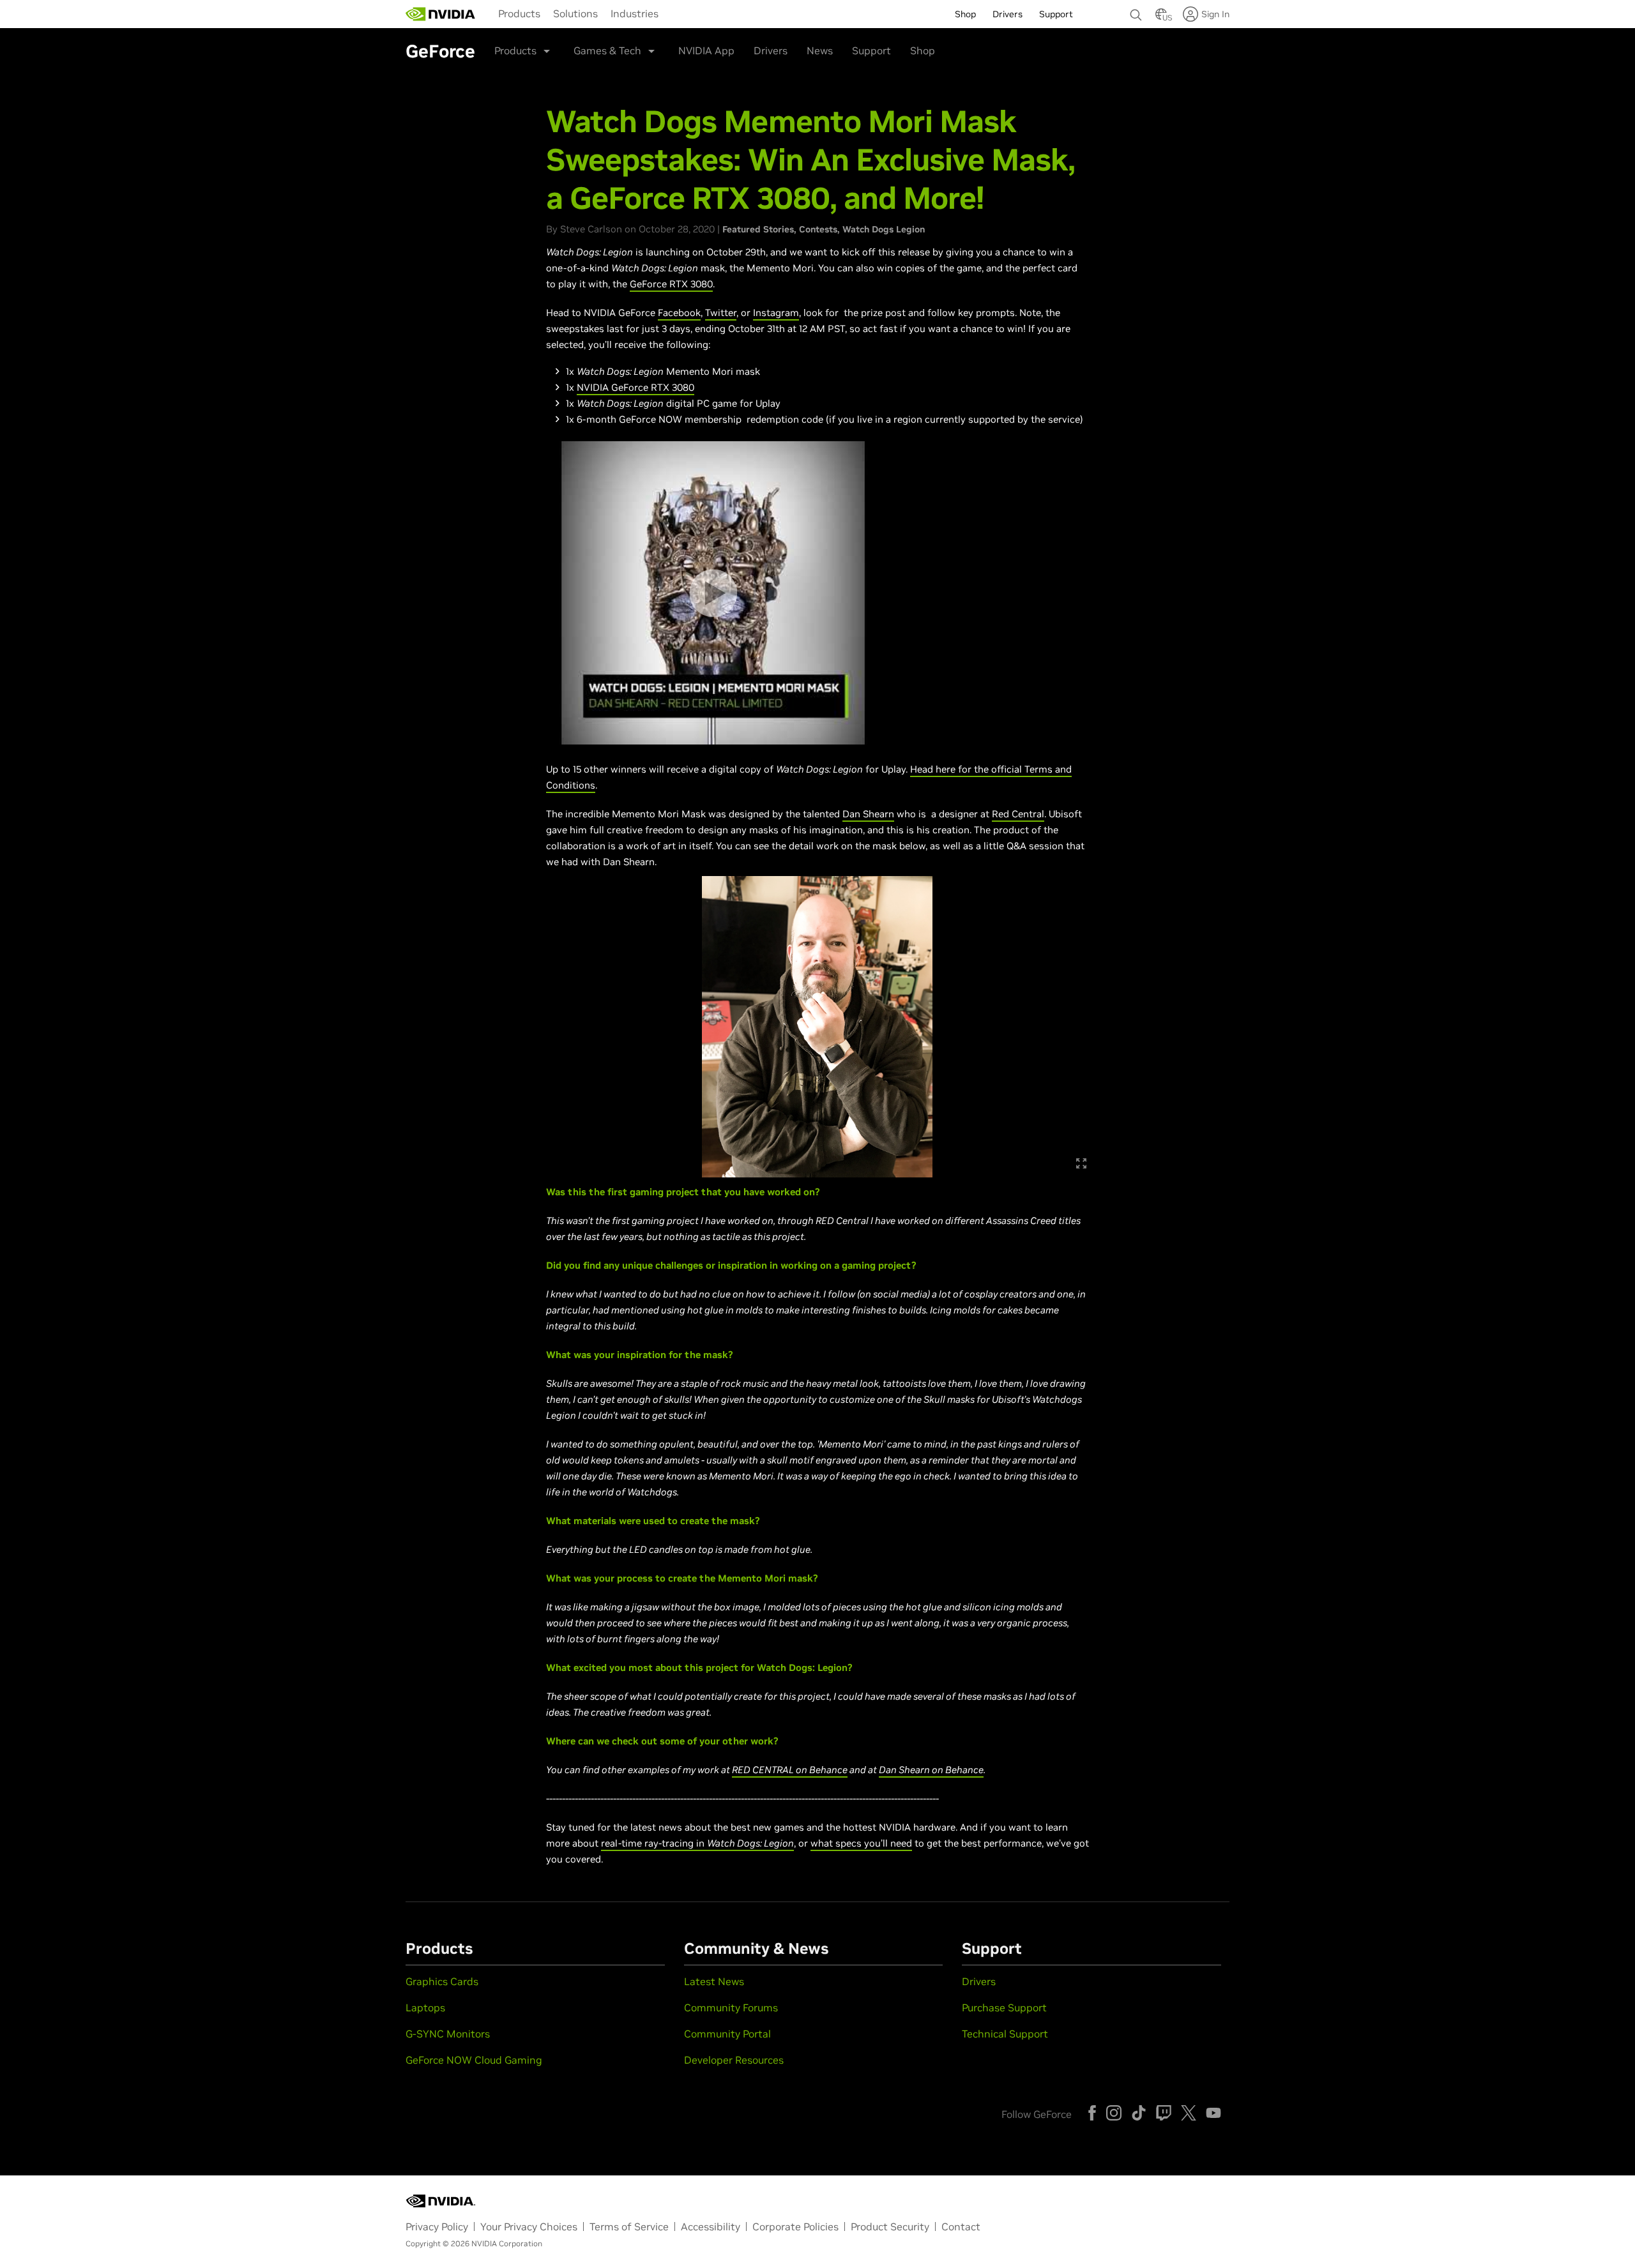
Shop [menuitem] (965, 14)
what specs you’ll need (861, 1843)
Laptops (425, 2007)
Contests (818, 229)
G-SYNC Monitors (448, 2034)
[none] (1136, 9)
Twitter (721, 313)
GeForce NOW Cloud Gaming (474, 2060)
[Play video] (713, 593)
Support (871, 50)
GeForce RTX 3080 (671, 284)
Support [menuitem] (1056, 14)
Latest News (714, 1981)
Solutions (575, 13)
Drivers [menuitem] (1008, 14)
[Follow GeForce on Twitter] (1189, 2113)
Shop (923, 50)
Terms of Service (629, 2226)
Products (519, 13)
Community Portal (727, 2034)
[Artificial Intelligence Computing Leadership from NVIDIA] (441, 14)
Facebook (679, 313)
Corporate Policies (795, 2226)
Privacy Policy (437, 2226)
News (820, 50)
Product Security (890, 2226)
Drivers (771, 50)
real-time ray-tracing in (654, 1843)
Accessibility (711, 2226)
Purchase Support (1004, 2007)
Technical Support (1005, 2034)
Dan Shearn (868, 814)
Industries (635, 13)
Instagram (776, 313)
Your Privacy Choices (529, 2226)
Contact (961, 2226)
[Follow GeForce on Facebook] (1092, 2113)
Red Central (1018, 814)
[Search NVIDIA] (1136, 11)
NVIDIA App (706, 50)
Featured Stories (758, 229)
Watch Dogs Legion (884, 229)
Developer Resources (734, 2060)
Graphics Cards (442, 1981)
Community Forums (731, 2007)
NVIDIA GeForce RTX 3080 (635, 387)
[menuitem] (519, 13)
